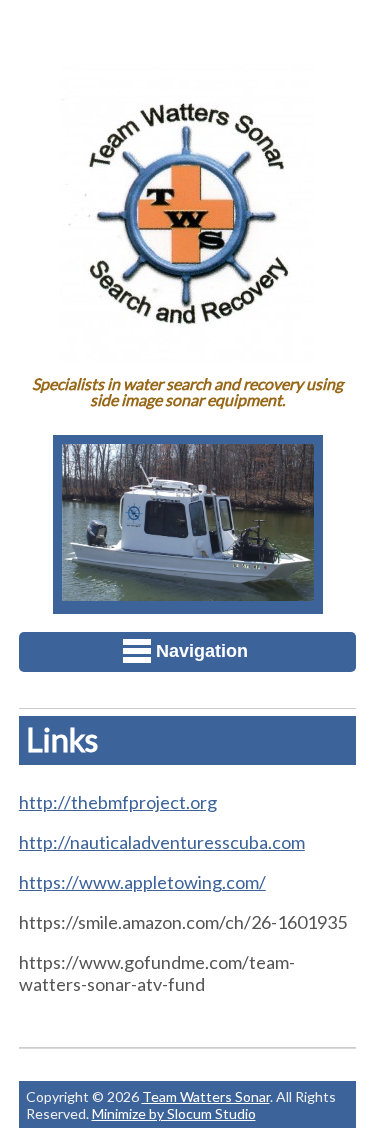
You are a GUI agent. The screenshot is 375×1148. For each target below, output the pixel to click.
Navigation (202, 651)
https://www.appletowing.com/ (142, 882)
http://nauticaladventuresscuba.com (162, 842)
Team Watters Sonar (206, 1096)
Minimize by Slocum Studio (174, 1113)
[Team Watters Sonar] (187, 349)
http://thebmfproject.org (118, 802)
